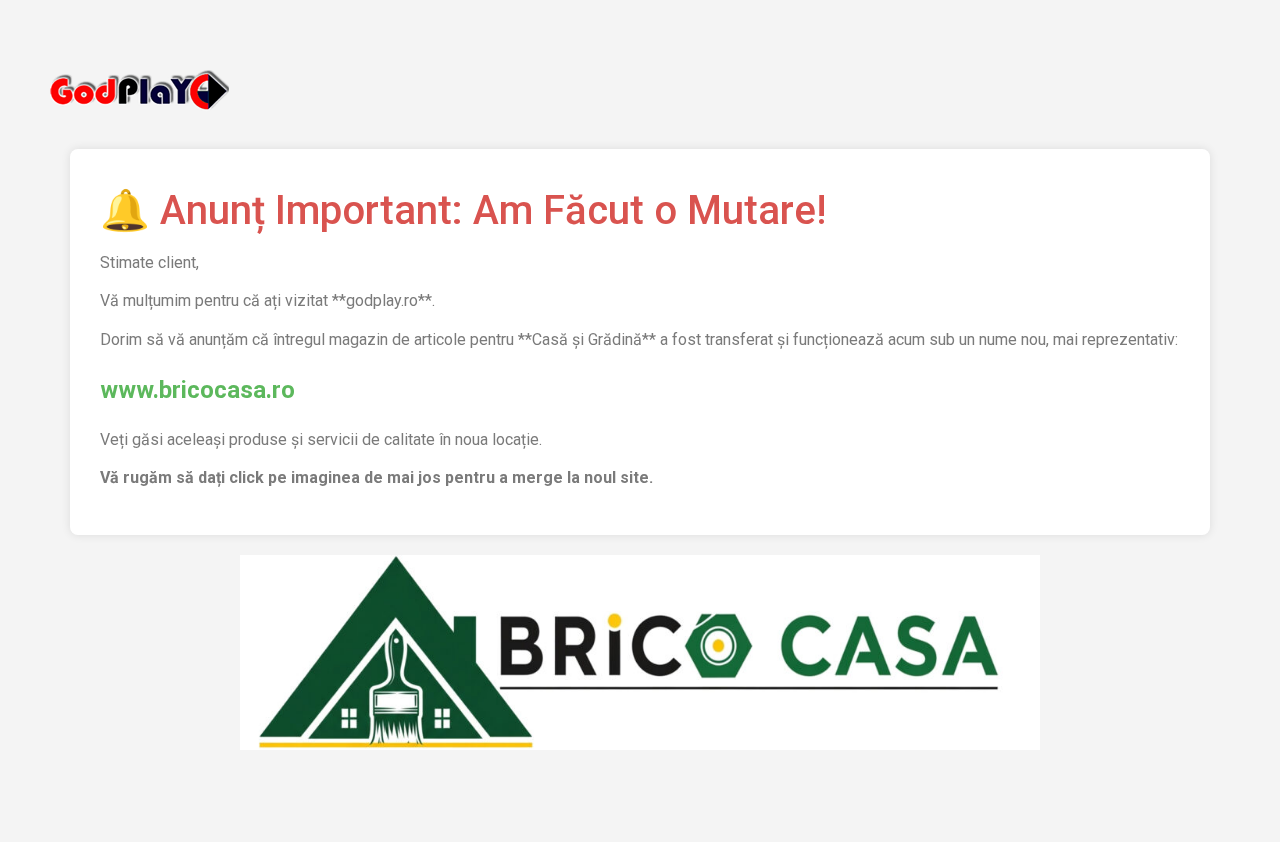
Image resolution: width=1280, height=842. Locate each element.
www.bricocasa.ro (197, 390)
